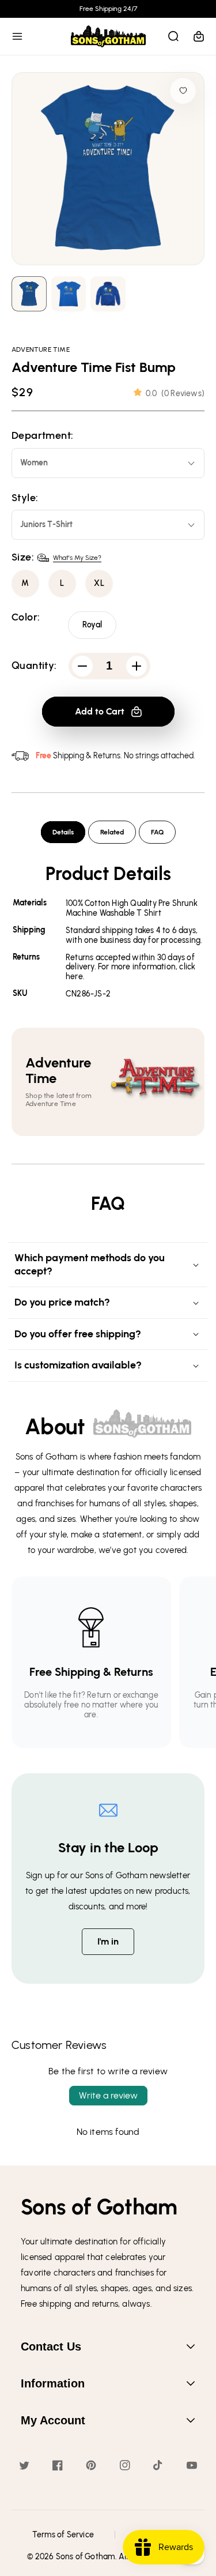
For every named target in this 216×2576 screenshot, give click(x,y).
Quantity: (34, 666)
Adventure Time (41, 349)
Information (53, 2383)
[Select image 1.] (69, 294)
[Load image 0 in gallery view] (29, 294)
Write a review (108, 2095)
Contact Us (51, 2346)
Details (63, 832)
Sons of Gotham (86, 2557)
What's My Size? (77, 558)
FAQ (157, 832)
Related (112, 832)
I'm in (108, 1941)
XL (99, 583)
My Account (53, 2420)
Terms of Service (63, 2535)
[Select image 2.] (108, 294)
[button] (17, 36)
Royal (92, 625)
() (175, 394)
